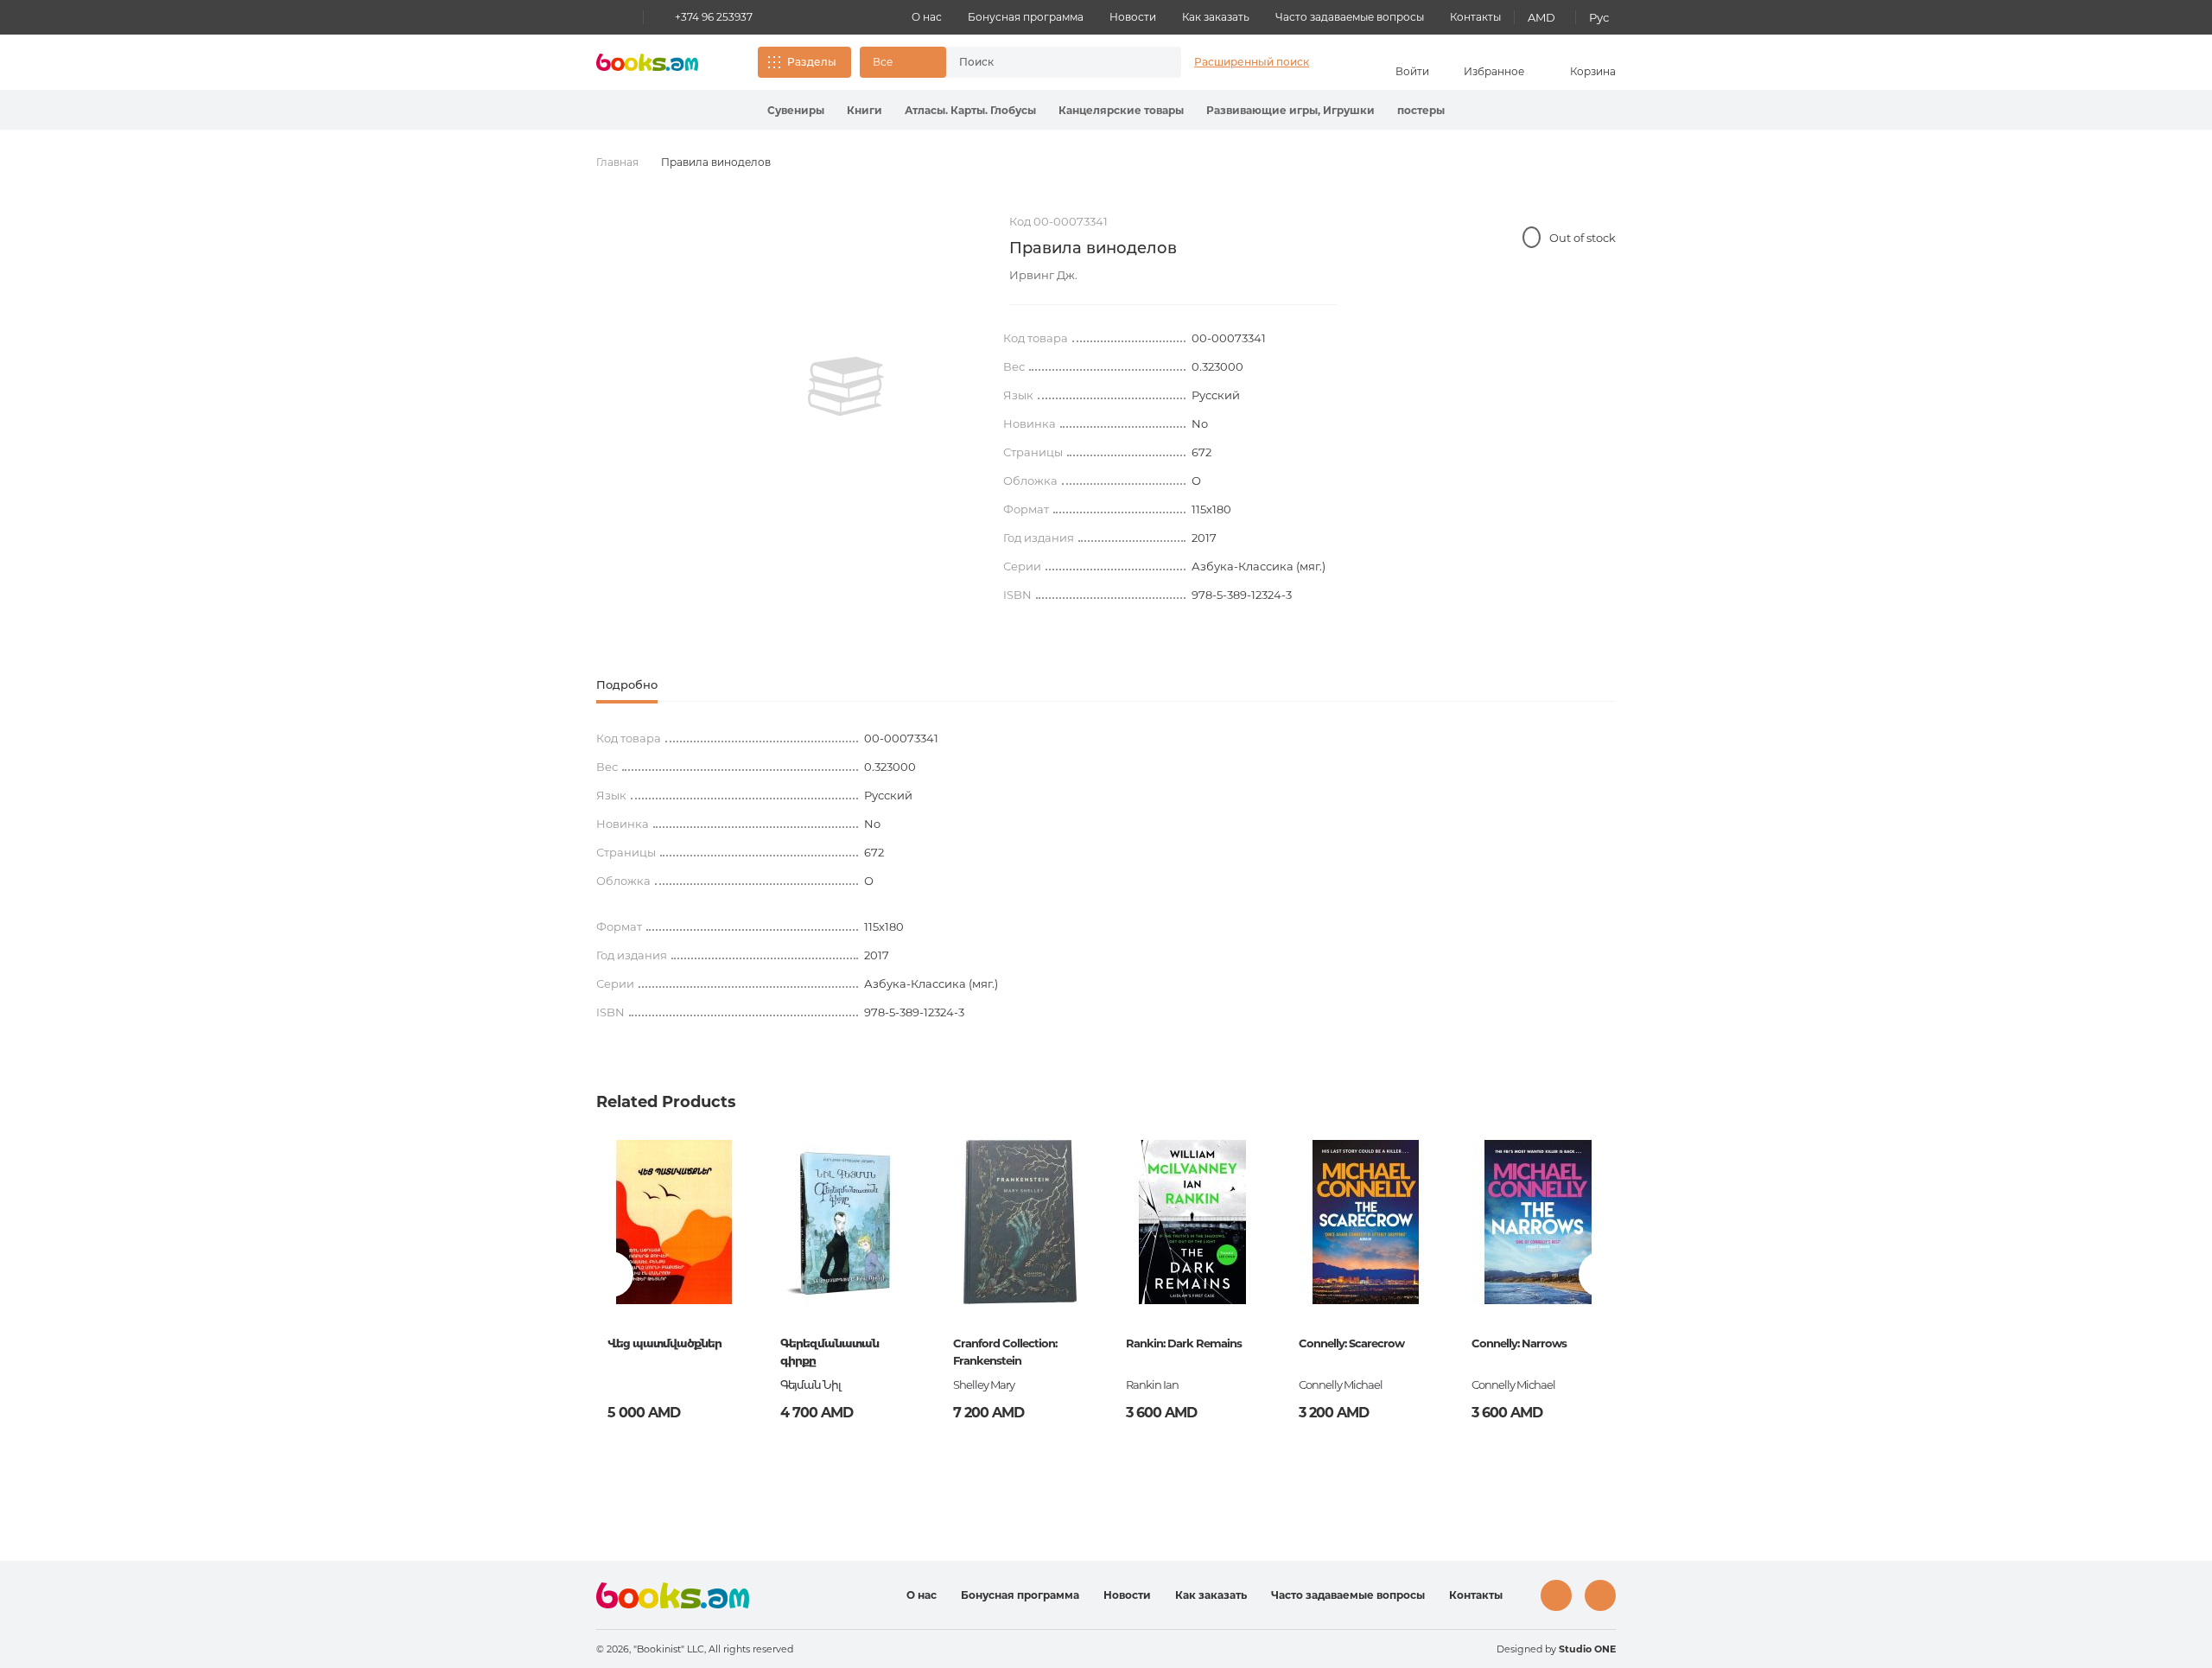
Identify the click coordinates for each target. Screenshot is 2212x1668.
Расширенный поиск (1252, 62)
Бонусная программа (1026, 17)
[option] (846, 386)
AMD (1541, 17)
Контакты (1475, 17)
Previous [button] (610, 1274)
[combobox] (1046, 62)
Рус (1599, 17)
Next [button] (1602, 1274)
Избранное (1494, 71)
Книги (864, 110)
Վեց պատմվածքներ (664, 1343)
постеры (1421, 110)
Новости (1133, 17)
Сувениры (796, 110)
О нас (927, 17)
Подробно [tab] (627, 684)
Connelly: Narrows (1519, 1343)
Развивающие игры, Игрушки (1290, 110)
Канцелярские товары (1121, 110)
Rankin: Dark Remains (1184, 1343)
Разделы (812, 62)
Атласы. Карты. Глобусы (970, 110)
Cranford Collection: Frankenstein (1005, 1352)
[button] (903, 62)
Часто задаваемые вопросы (1350, 17)
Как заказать (1216, 17)
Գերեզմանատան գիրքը (829, 1352)
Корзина (1593, 71)
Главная (617, 162)
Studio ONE (1587, 1649)
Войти (1412, 71)
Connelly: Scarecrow (1351, 1343)
